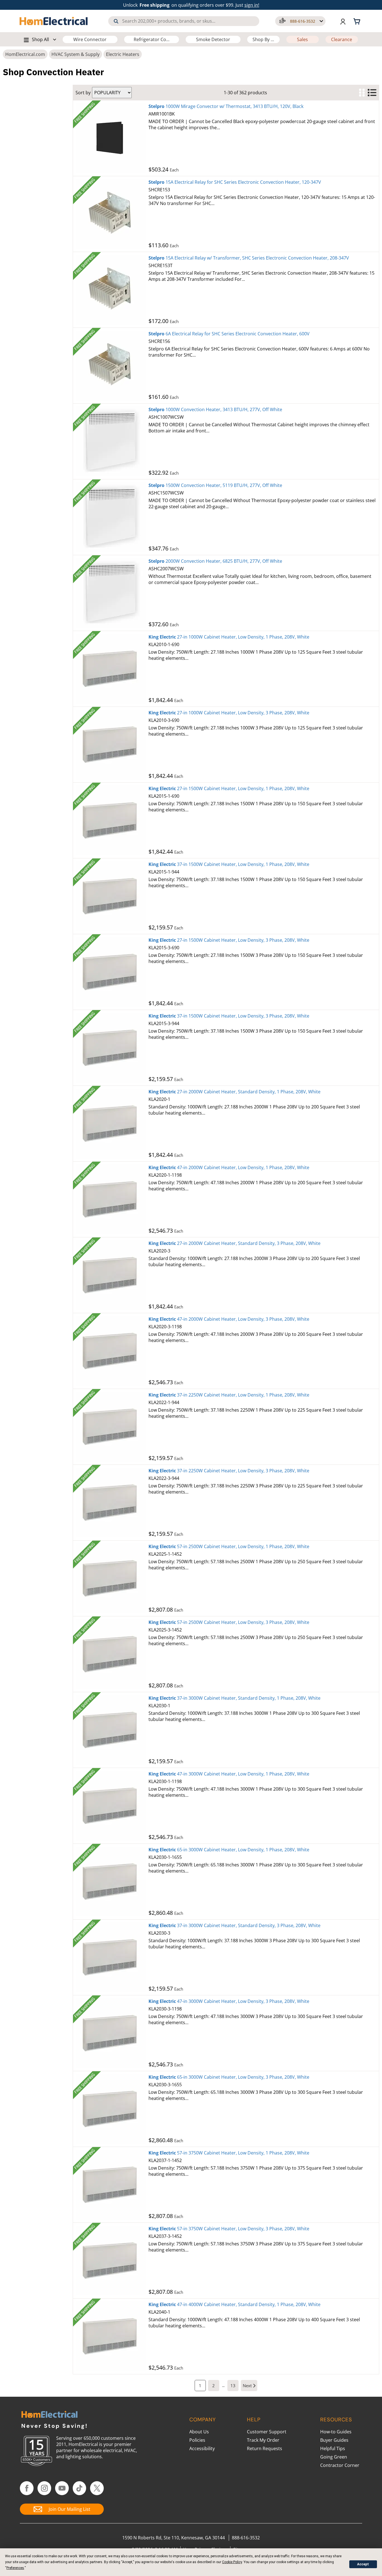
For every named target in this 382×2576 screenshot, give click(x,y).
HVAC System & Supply (76, 54)
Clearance (342, 39)
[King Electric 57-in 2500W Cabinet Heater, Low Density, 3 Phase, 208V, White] (111, 1654)
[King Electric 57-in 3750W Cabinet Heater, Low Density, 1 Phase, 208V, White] (111, 2185)
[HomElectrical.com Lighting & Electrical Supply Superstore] (49, 2415)
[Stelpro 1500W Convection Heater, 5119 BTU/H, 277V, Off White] (111, 517)
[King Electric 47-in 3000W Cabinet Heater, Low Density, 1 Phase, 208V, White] (111, 1806)
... (223, 2386)
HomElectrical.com (25, 54)
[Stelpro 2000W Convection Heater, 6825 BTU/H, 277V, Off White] (111, 593)
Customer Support (267, 2432)
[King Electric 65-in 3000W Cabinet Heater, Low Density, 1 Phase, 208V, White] (111, 1882)
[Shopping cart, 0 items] (358, 21)
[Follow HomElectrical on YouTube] (62, 2488)
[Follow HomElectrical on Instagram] (44, 2488)
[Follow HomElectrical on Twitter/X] (97, 2488)
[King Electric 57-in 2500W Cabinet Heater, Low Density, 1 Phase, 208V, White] (111, 1578)
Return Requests (265, 2448)
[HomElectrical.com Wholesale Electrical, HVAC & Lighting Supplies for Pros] (54, 21)
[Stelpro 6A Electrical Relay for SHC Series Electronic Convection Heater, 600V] (111, 366)
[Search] (116, 21)
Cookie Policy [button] (232, 2562)
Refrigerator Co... (152, 39)
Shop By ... (263, 39)
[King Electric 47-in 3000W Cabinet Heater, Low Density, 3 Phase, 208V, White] (111, 2033)
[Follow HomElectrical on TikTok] (80, 2488)
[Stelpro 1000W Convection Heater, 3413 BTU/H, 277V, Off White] (111, 441)
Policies (197, 2440)
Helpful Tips (333, 2448)
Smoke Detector (213, 39)
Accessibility (202, 2448)
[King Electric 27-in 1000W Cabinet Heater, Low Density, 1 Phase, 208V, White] (111, 669)
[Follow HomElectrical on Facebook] (27, 2488)
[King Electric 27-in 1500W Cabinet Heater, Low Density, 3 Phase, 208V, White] (111, 972)
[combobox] (184, 21)
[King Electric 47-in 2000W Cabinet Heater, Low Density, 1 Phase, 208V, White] (111, 1199)
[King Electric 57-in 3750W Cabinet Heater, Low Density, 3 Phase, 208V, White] (111, 2261)
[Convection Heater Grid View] (362, 93)
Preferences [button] (15, 2568)
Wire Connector (90, 39)
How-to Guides (336, 2432)
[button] (300, 21)
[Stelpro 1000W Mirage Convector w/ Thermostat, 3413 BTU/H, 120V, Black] (111, 138)
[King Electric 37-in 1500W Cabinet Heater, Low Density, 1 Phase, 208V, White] (111, 896)
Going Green (334, 2457)
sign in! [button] (252, 5)
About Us (199, 2432)
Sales (302, 39)
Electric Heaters (123, 54)
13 (233, 2386)
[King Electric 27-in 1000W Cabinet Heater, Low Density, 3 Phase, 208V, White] (111, 745)
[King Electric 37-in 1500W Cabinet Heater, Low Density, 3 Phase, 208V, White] (111, 1048)
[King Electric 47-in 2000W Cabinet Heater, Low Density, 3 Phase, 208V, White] (111, 1351)
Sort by (83, 93)
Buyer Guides (334, 2440)
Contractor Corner (340, 2465)
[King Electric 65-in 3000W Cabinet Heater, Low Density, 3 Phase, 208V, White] (111, 2109)
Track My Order (263, 2440)
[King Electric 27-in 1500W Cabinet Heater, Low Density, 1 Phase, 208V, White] (111, 820)
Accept (363, 2564)
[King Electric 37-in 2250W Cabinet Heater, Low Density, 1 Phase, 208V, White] (111, 1427)
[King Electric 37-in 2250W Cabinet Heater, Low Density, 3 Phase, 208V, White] (111, 1503)
